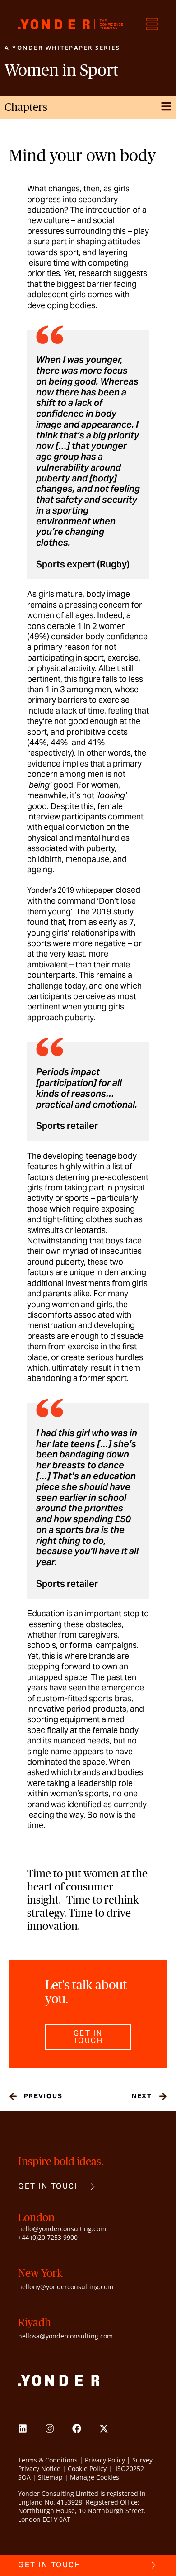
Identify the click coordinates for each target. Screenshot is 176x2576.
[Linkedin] (23, 2428)
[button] (88, 2037)
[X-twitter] (104, 2428)
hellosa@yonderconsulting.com (65, 2336)
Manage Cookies (95, 2477)
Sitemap (50, 2477)
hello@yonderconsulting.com (62, 2229)
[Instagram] (50, 2428)
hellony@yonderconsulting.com (66, 2287)
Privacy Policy (105, 2460)
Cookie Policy (87, 2469)
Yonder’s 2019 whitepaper (70, 890)
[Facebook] (77, 2428)
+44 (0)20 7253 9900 (48, 2237)
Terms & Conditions (48, 2460)
